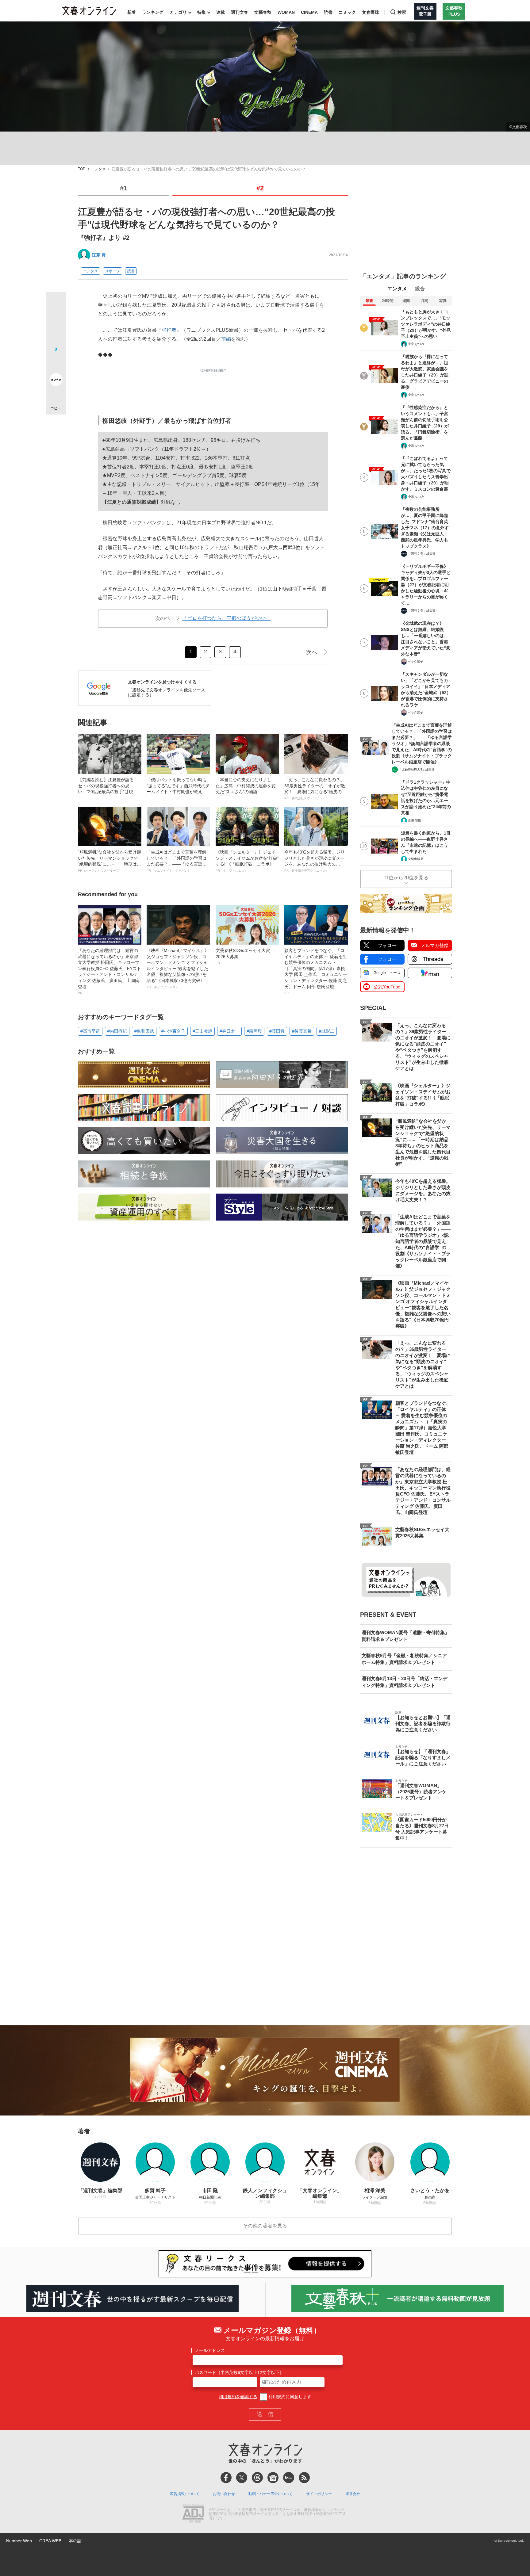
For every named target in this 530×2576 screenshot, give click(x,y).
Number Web (19, 2541)
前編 (226, 339)
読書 (328, 12)
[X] (242, 2478)
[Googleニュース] (273, 2478)
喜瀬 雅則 (415, 820)
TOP (82, 169)
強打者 (169, 330)
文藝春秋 (263, 12)
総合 (420, 289)
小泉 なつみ (416, 344)
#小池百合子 (173, 1031)
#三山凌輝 (202, 1031)
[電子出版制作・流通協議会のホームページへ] (193, 2514)
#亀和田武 (144, 1031)
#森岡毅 (254, 1031)
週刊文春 (240, 12)
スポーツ (113, 271)
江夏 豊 (99, 255)
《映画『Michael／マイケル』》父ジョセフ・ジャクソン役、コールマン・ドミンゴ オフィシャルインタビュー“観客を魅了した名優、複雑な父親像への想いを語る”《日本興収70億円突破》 (178, 968)
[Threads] (257, 2478)
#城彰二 (327, 1031)
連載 (221, 12)
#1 (124, 188)
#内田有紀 (117, 1031)
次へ (312, 652)
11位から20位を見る (406, 878)
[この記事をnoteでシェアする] (56, 381)
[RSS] (304, 2478)
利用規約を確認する (238, 2397)
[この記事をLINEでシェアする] (56, 362)
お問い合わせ (224, 2494)
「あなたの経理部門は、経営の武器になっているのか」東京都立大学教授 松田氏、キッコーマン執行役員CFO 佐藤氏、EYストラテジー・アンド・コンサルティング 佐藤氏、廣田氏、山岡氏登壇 (109, 971)
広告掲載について (185, 2494)
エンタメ (98, 169)
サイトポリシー (319, 2494)
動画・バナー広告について (271, 2494)
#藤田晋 (277, 1031)
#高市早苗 (90, 1031)
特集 (202, 12)
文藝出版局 (416, 859)
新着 (132, 12)
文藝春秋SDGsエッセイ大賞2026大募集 (243, 956)
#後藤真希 (302, 1031)
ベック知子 (416, 661)
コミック (347, 12)
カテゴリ (178, 12)
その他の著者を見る (265, 2226)
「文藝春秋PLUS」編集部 (417, 769)
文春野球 (371, 12)
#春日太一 (229, 1031)
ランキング (153, 12)
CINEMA (309, 12)
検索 (402, 12)
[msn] (289, 2478)
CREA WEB (50, 2541)
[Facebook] (226, 2478)
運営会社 (353, 2494)
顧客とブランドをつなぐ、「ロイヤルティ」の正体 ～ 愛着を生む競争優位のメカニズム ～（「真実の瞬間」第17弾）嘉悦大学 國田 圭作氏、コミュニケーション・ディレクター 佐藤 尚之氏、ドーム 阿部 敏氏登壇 (316, 971)
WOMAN (286, 12)
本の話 (75, 2541)
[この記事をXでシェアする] (56, 304)
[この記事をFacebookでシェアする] (56, 323)
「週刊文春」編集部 (422, 554)
